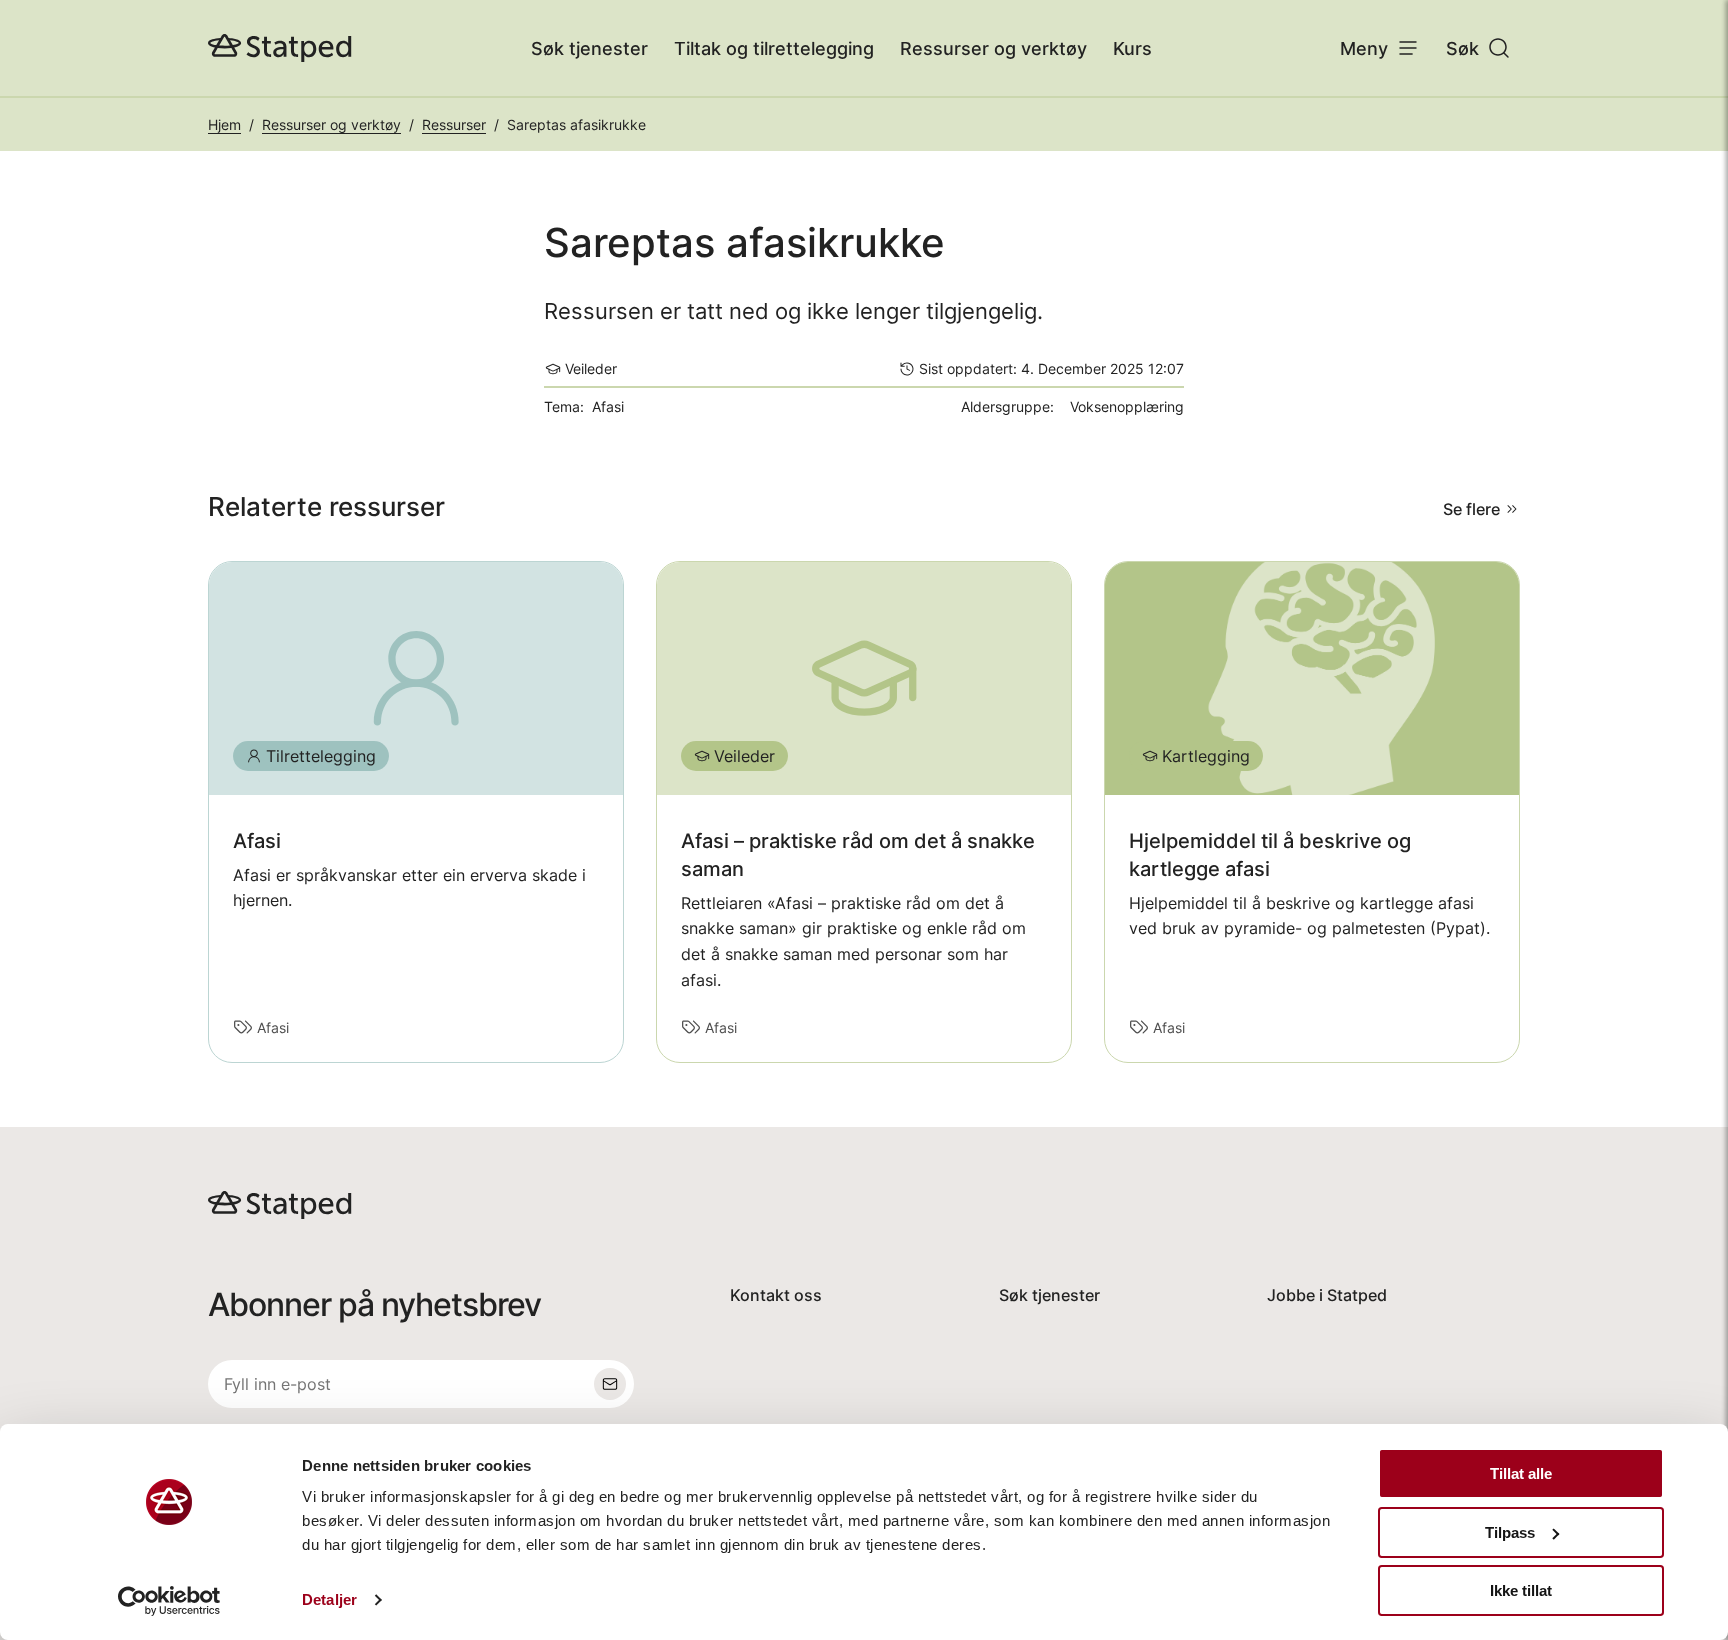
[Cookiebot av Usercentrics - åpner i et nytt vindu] (169, 1601)
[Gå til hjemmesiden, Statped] (280, 48)
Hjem (224, 124)
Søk (1462, 48)
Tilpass (1510, 1532)
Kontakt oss (776, 1295)
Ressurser (454, 124)
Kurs (1132, 48)
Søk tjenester (589, 48)
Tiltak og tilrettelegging (774, 48)
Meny (1364, 48)
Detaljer (329, 1599)
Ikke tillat (1521, 1590)
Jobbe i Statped (1327, 1295)
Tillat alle (1521, 1473)
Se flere (1471, 509)
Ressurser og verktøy (993, 48)
